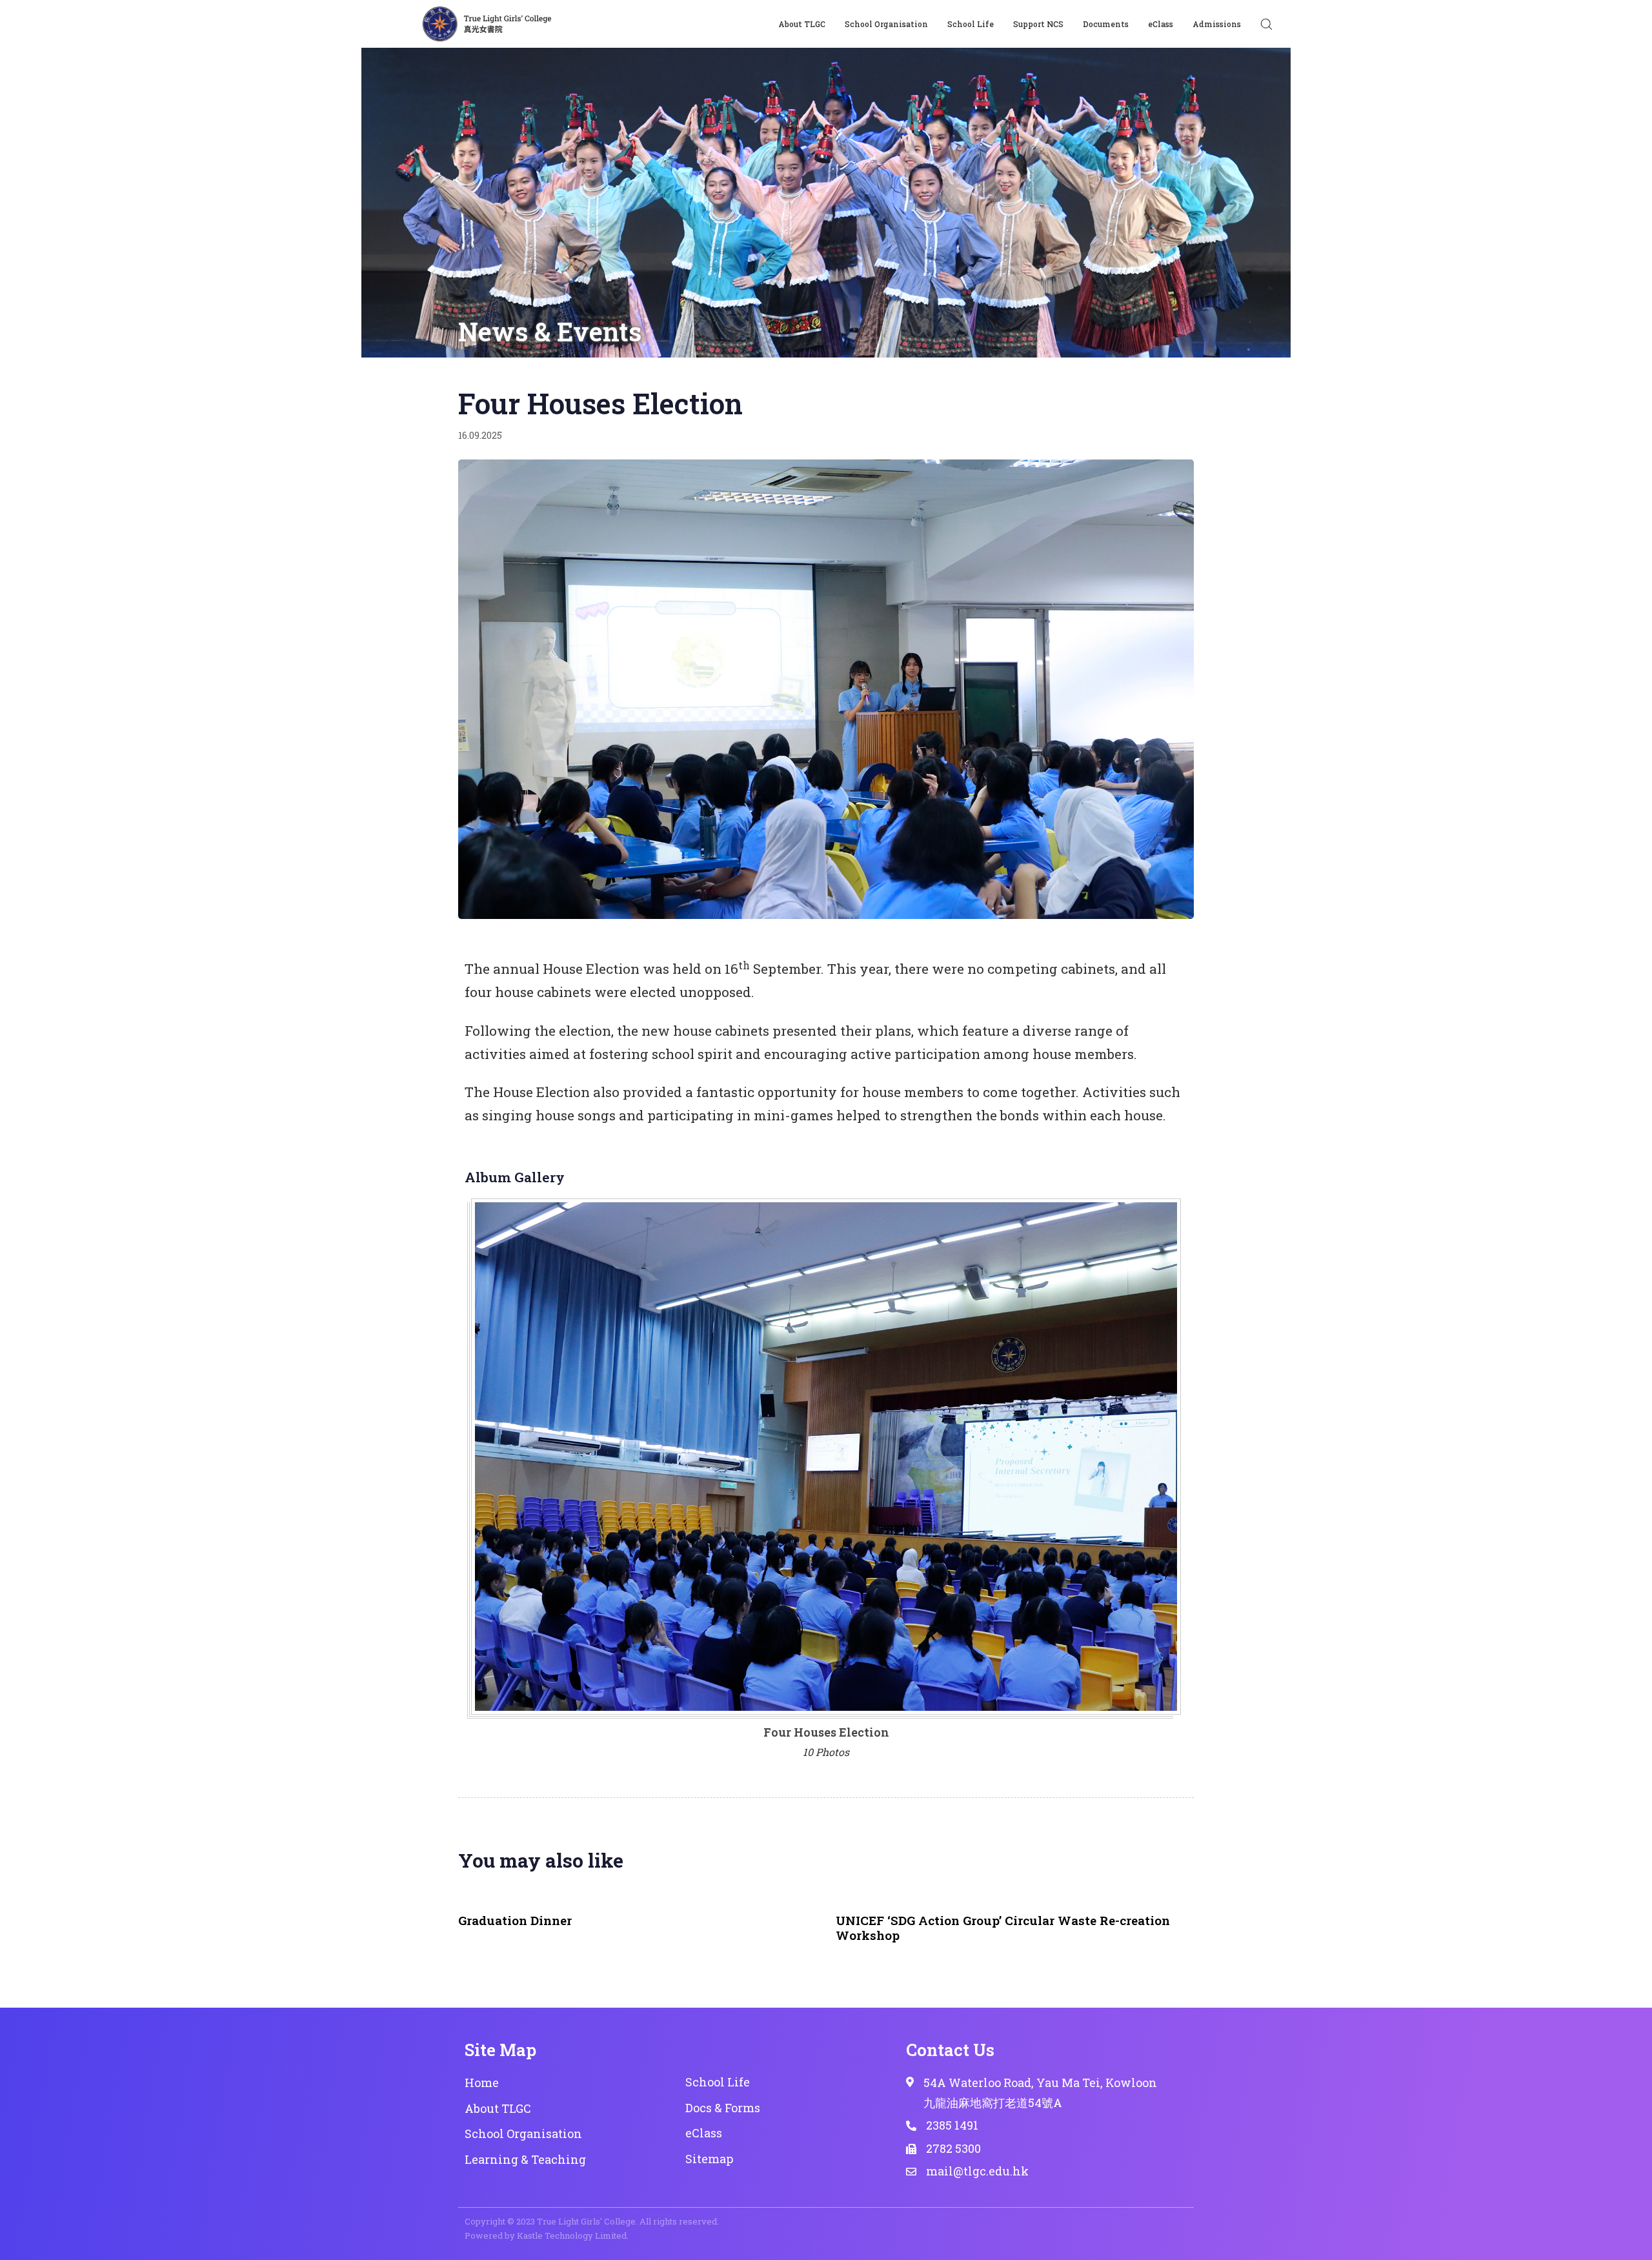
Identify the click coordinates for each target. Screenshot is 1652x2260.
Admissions (1217, 24)
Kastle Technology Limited (572, 2235)
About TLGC (802, 24)
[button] (1266, 24)
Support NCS (1038, 24)
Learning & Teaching (525, 2159)
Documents (1106, 24)
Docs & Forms (723, 2108)
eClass (1161, 24)
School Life (971, 24)
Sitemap (709, 2159)
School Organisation (886, 24)
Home (482, 2083)
